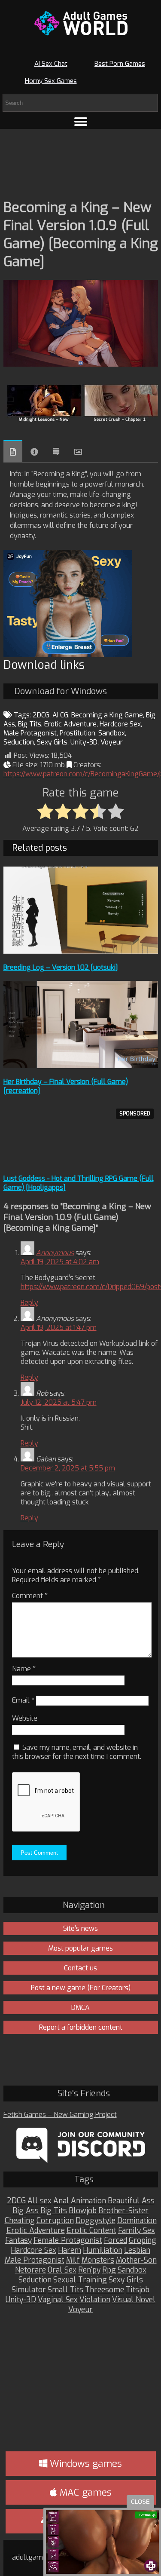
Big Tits (30, 724)
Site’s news (80, 1928)
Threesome (105, 2290)
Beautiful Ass (131, 2201)
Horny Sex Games (51, 81)
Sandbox (112, 733)
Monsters (98, 2260)
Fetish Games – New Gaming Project (60, 2115)
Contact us (80, 1968)
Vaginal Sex (58, 2300)
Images (78, 452)
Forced (115, 2241)
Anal (61, 2201)
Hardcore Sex (120, 724)
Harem (70, 2250)
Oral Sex (62, 2270)
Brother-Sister (123, 2211)
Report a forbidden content (81, 2027)
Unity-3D (84, 742)
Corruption (55, 2221)
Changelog (56, 452)
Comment (30, 1596)
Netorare (30, 2270)
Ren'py (89, 2270)
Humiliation (103, 2250)
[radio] (45, 812)
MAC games (84, 2492)
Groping (143, 2241)
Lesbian (137, 2250)
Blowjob (83, 2211)
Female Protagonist (68, 2241)
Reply (29, 1303)
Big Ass (26, 2211)
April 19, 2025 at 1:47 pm (59, 1328)
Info (34, 452)
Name (24, 1669)
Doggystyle (96, 2221)
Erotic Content (91, 2231)
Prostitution (77, 733)
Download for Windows (61, 691)
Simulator (29, 2290)
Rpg (109, 2270)
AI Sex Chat (51, 64)
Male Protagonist (30, 733)
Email (23, 1700)
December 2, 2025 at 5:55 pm (68, 1468)
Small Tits (65, 2290)
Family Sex (137, 2231)
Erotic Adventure (70, 724)
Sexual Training (80, 2280)
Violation (95, 2300)
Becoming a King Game (107, 715)
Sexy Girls (52, 742)
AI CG (60, 715)
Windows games (85, 2464)
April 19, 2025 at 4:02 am (60, 1262)
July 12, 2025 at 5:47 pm (59, 1402)
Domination (137, 2221)
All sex (39, 2201)
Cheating (20, 2221)
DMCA (80, 2008)
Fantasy (18, 2241)
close (140, 2502)
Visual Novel (134, 2300)
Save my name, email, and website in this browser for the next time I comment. (77, 1752)
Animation (88, 2201)
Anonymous (55, 1253)
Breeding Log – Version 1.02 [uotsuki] (61, 967)
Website (25, 1718)
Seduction (19, 742)
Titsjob (138, 2290)
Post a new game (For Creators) (81, 1988)
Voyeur (112, 742)
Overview (13, 451)
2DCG (41, 715)
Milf (73, 2260)
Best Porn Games (120, 64)
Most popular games (80, 1948)
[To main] (81, 23)
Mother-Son (136, 2260)
